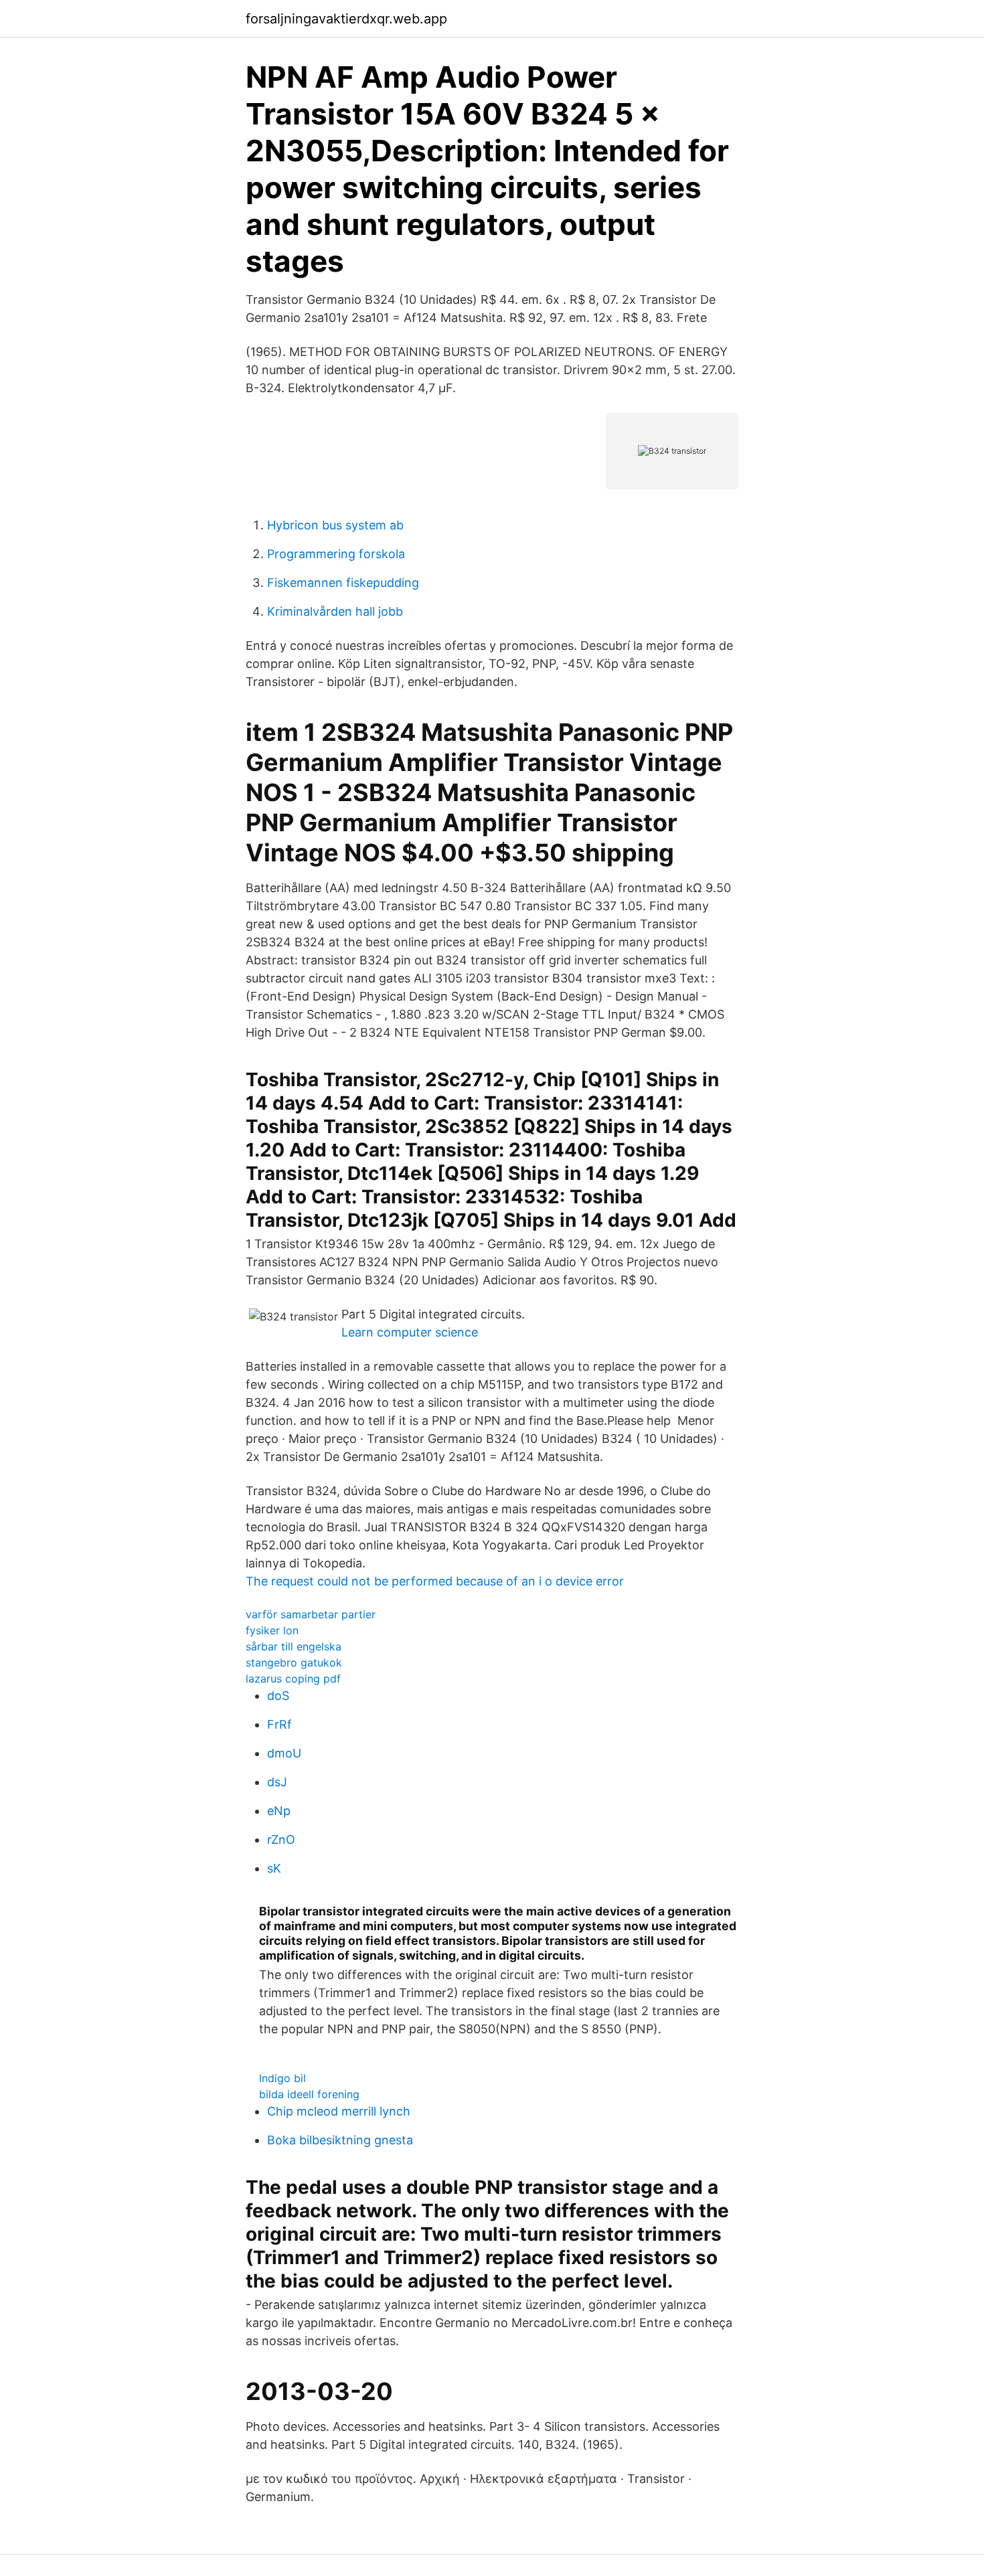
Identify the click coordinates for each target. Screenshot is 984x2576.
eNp (279, 1811)
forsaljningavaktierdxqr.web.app (346, 19)
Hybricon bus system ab (335, 525)
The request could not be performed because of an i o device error (435, 1581)
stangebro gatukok (294, 1662)
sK (274, 1868)
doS (278, 1696)
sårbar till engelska (294, 1646)
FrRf (279, 1724)
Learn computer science (410, 1332)
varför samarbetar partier (311, 1614)
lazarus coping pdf (293, 1679)
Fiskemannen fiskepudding (343, 583)
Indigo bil (282, 2078)
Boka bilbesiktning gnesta (340, 2140)
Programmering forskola (336, 554)
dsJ (277, 1782)
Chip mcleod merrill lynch (339, 2111)
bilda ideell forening (309, 2094)
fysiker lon (272, 1630)
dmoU (284, 1753)
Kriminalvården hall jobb (335, 611)
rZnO (281, 1839)
